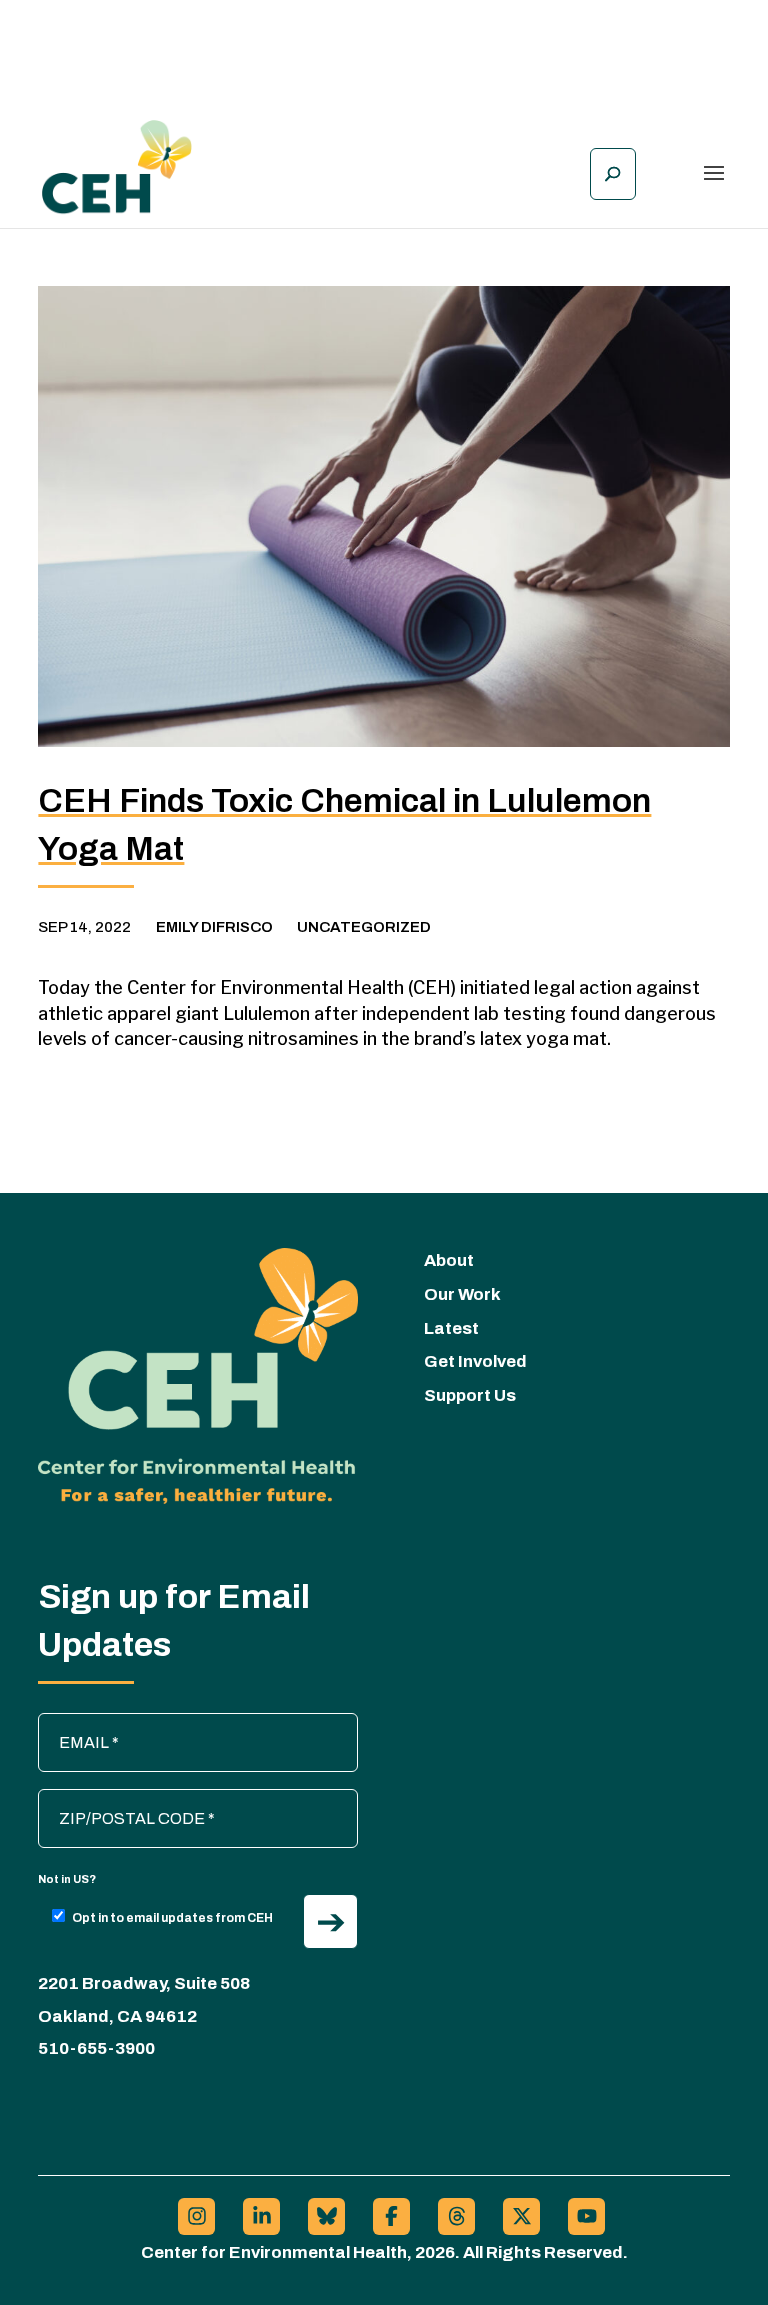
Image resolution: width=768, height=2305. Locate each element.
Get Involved (475, 1361)
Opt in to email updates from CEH (172, 1918)
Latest (451, 1328)
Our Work (462, 1294)
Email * (73, 1723)
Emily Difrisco (214, 927)
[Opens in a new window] (196, 2216)
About (449, 1260)
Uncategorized (364, 927)
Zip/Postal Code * (110, 1799)
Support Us (470, 1395)
